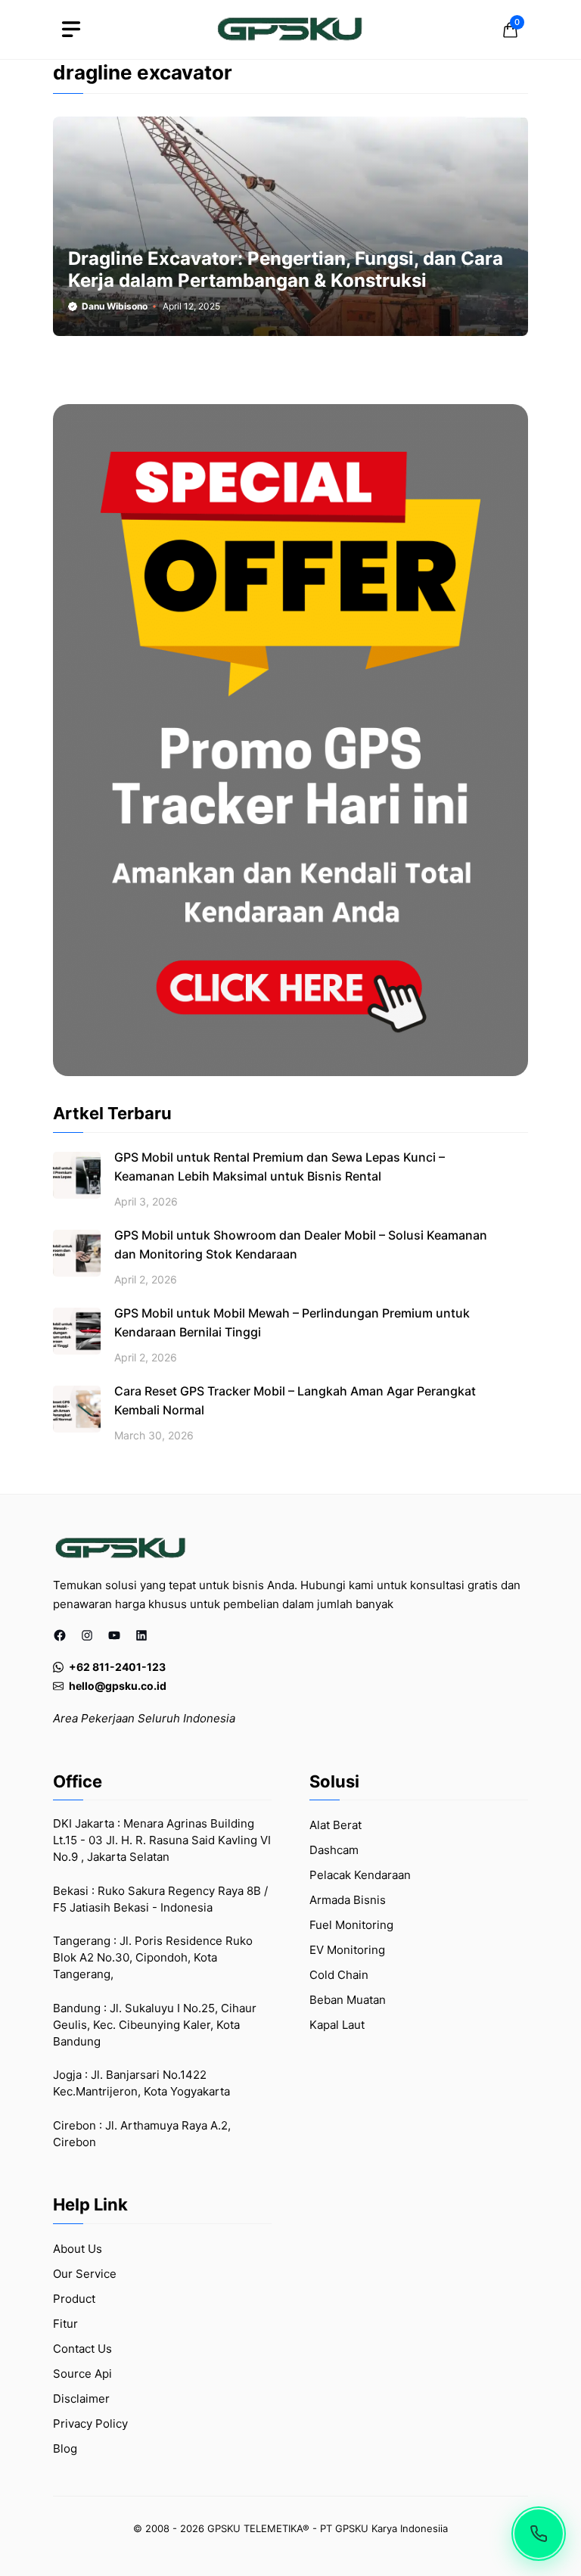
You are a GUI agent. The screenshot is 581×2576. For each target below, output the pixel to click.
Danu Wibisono (115, 306)
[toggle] (71, 30)
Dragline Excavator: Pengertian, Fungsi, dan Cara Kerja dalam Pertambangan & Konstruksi (286, 269)
